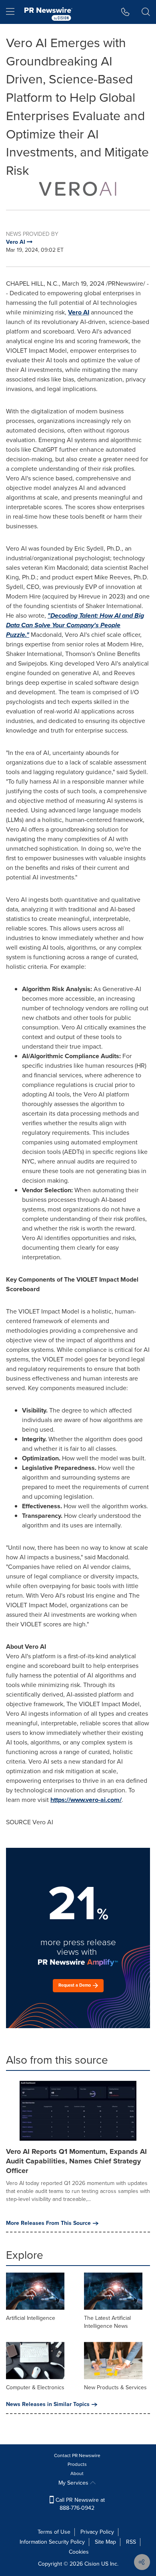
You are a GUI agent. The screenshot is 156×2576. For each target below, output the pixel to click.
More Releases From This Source (48, 2223)
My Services (74, 2483)
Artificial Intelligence (31, 2318)
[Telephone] (125, 12)
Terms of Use (54, 2532)
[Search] (146, 12)
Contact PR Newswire (77, 2455)
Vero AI (79, 312)
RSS (131, 2542)
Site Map (105, 2542)
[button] (78, 189)
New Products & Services (115, 2387)
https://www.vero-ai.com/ (86, 1800)
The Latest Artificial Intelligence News (107, 2322)
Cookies (79, 2552)
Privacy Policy (97, 2532)
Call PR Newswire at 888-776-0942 (79, 2504)
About (77, 2473)
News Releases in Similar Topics (48, 2404)
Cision (92, 2564)
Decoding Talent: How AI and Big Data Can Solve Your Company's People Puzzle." (75, 625)
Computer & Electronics (35, 2387)
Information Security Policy (52, 2542)
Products (77, 2464)
